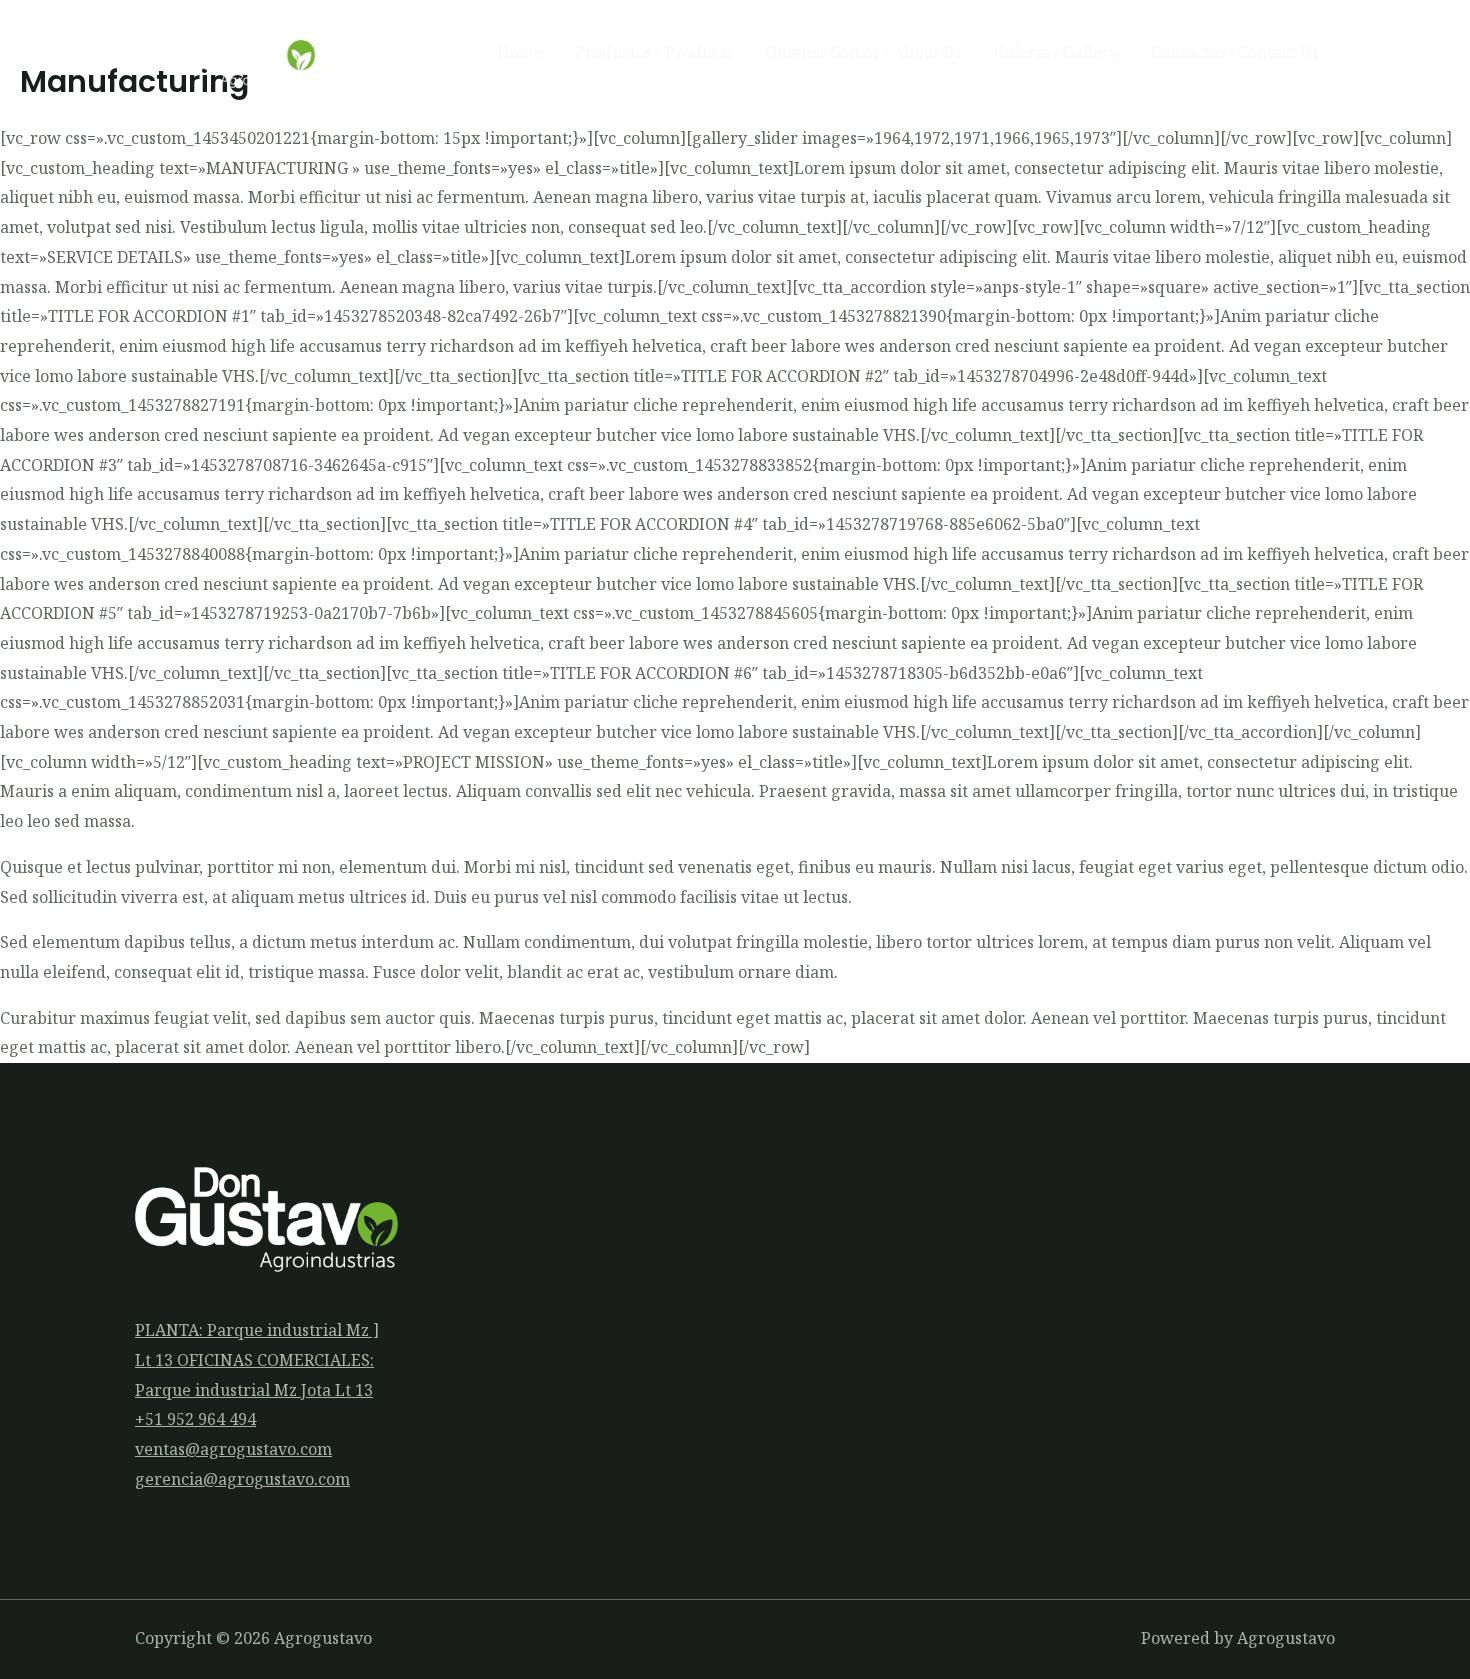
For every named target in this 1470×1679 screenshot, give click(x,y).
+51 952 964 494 (195, 1419)
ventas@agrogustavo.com (233, 1449)
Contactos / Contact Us (1235, 52)
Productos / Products (654, 52)
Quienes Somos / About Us (863, 52)
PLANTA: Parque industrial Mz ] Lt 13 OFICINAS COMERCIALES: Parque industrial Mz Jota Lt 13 (257, 1359)
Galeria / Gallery (1056, 52)
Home (520, 52)
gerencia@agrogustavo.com (242, 1479)
